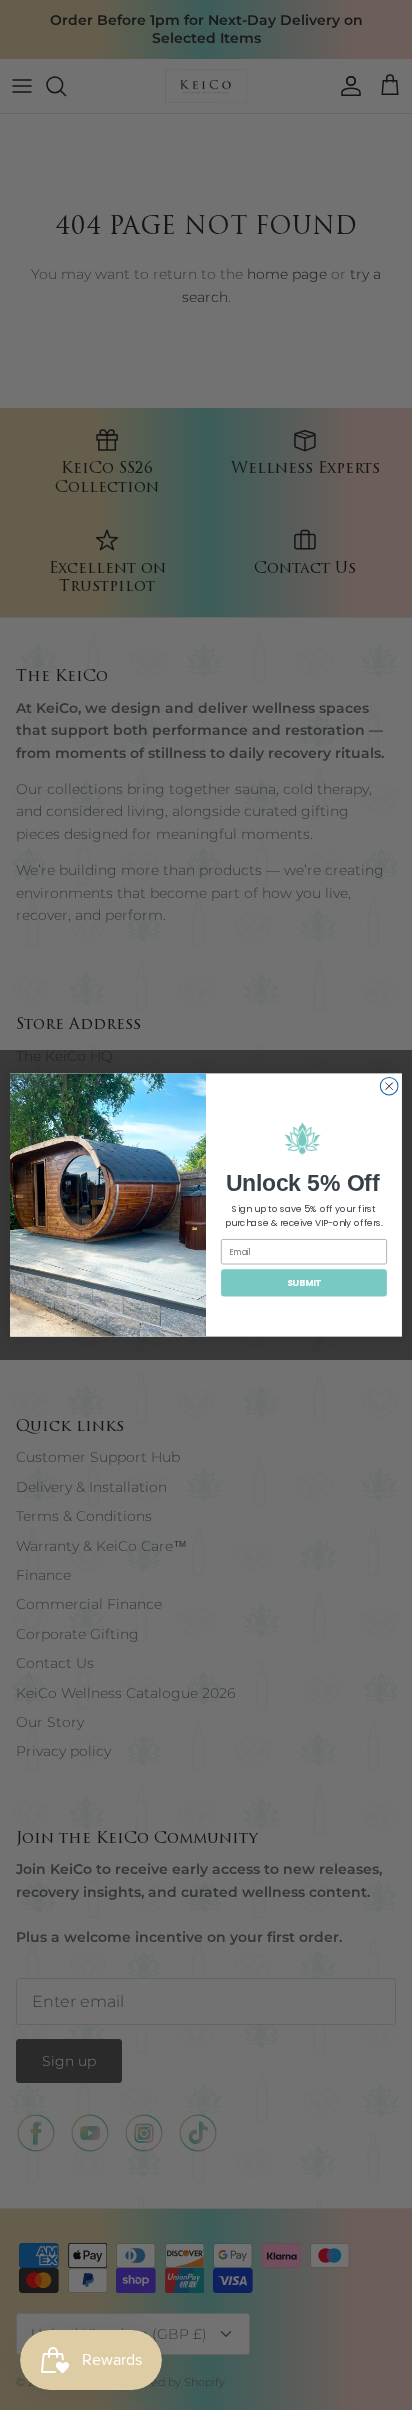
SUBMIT (304, 1282)
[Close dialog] (389, 1086)
